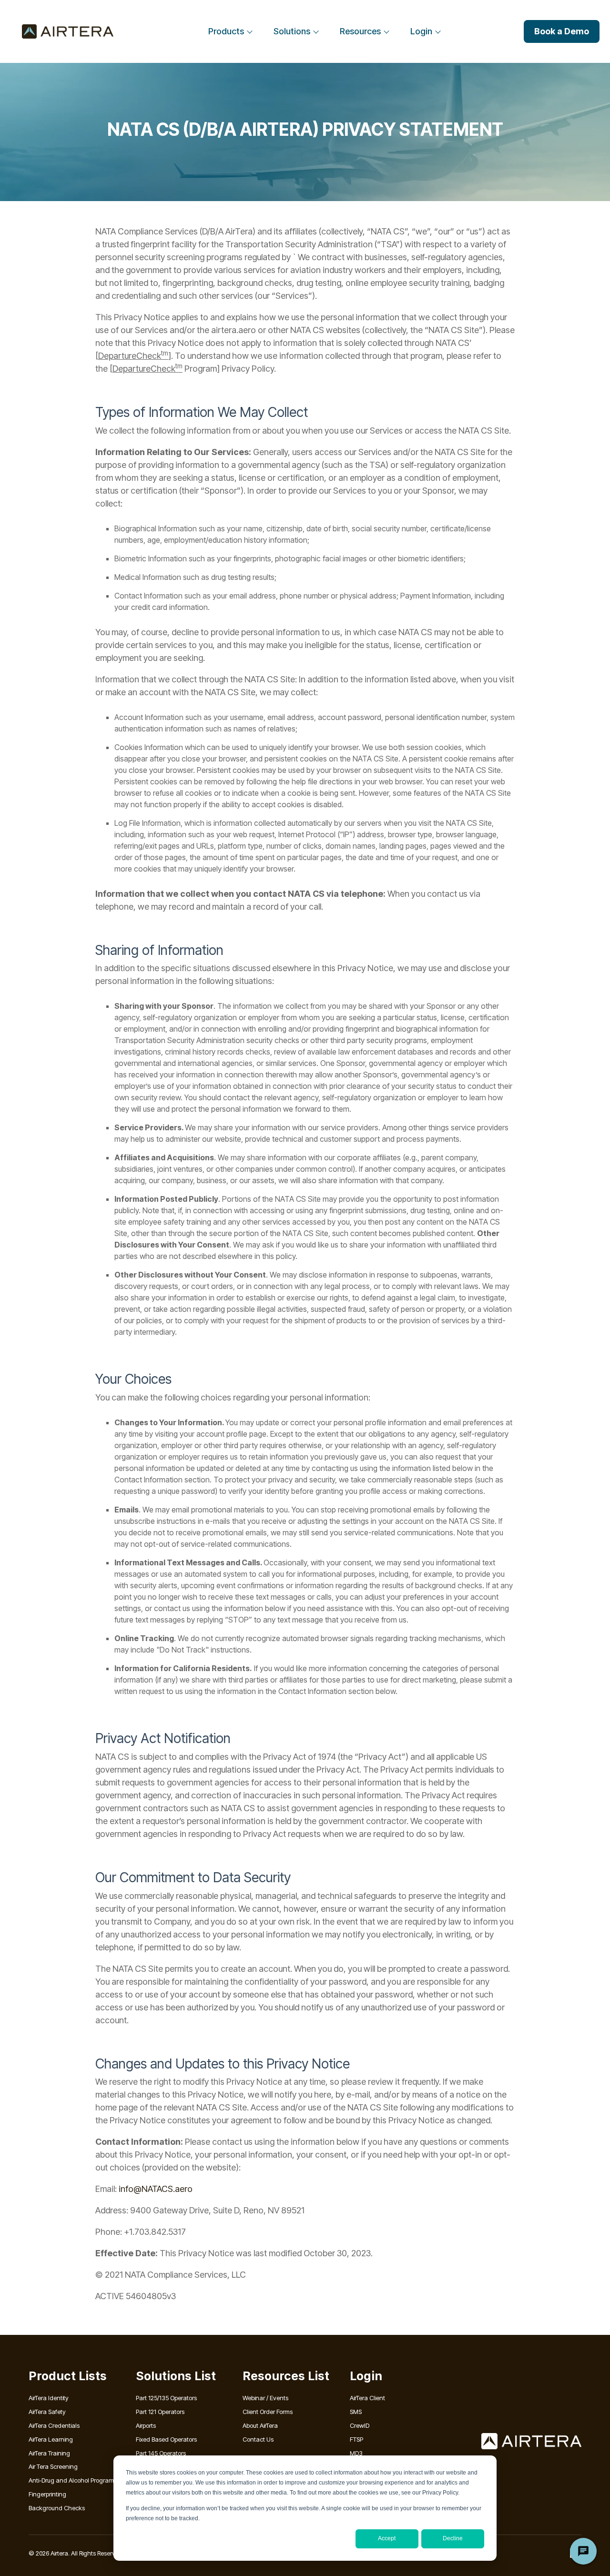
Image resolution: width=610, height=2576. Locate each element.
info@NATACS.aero (156, 2189)
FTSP (356, 2439)
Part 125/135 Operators (166, 2398)
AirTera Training (49, 2453)
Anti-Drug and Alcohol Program (71, 2480)
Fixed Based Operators (166, 2439)
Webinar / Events (265, 2398)
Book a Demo (562, 31)
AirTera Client (367, 2398)
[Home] (68, 31)
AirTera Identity (49, 2398)
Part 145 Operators (161, 2453)
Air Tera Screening (53, 2466)
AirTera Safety (47, 2412)
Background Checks (57, 2508)
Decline (453, 2538)
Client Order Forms (268, 2412)
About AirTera (260, 2425)
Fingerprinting (47, 2494)
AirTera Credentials (54, 2425)
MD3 (356, 2453)
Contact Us (258, 2439)
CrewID (360, 2425)
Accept (387, 2538)
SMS (356, 2412)
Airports (146, 2425)
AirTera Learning (51, 2439)
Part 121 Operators (160, 2412)
